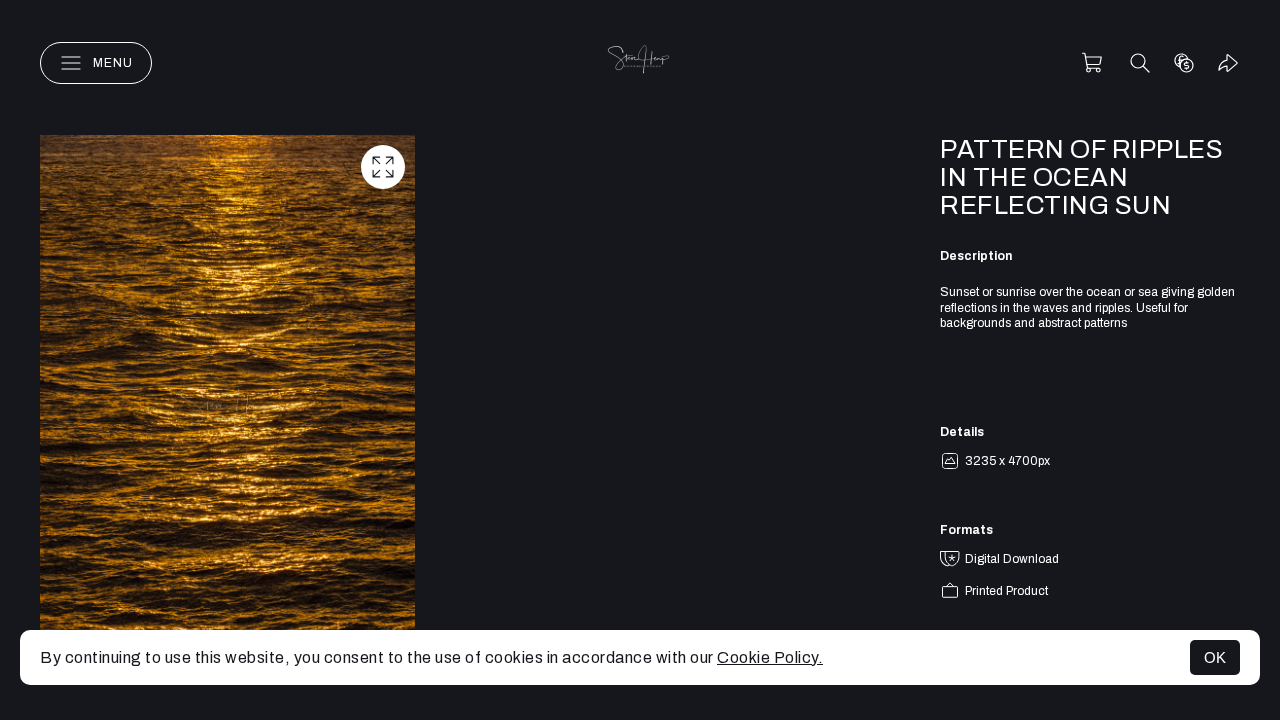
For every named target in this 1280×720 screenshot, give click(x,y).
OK (1215, 657)
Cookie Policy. (770, 657)
